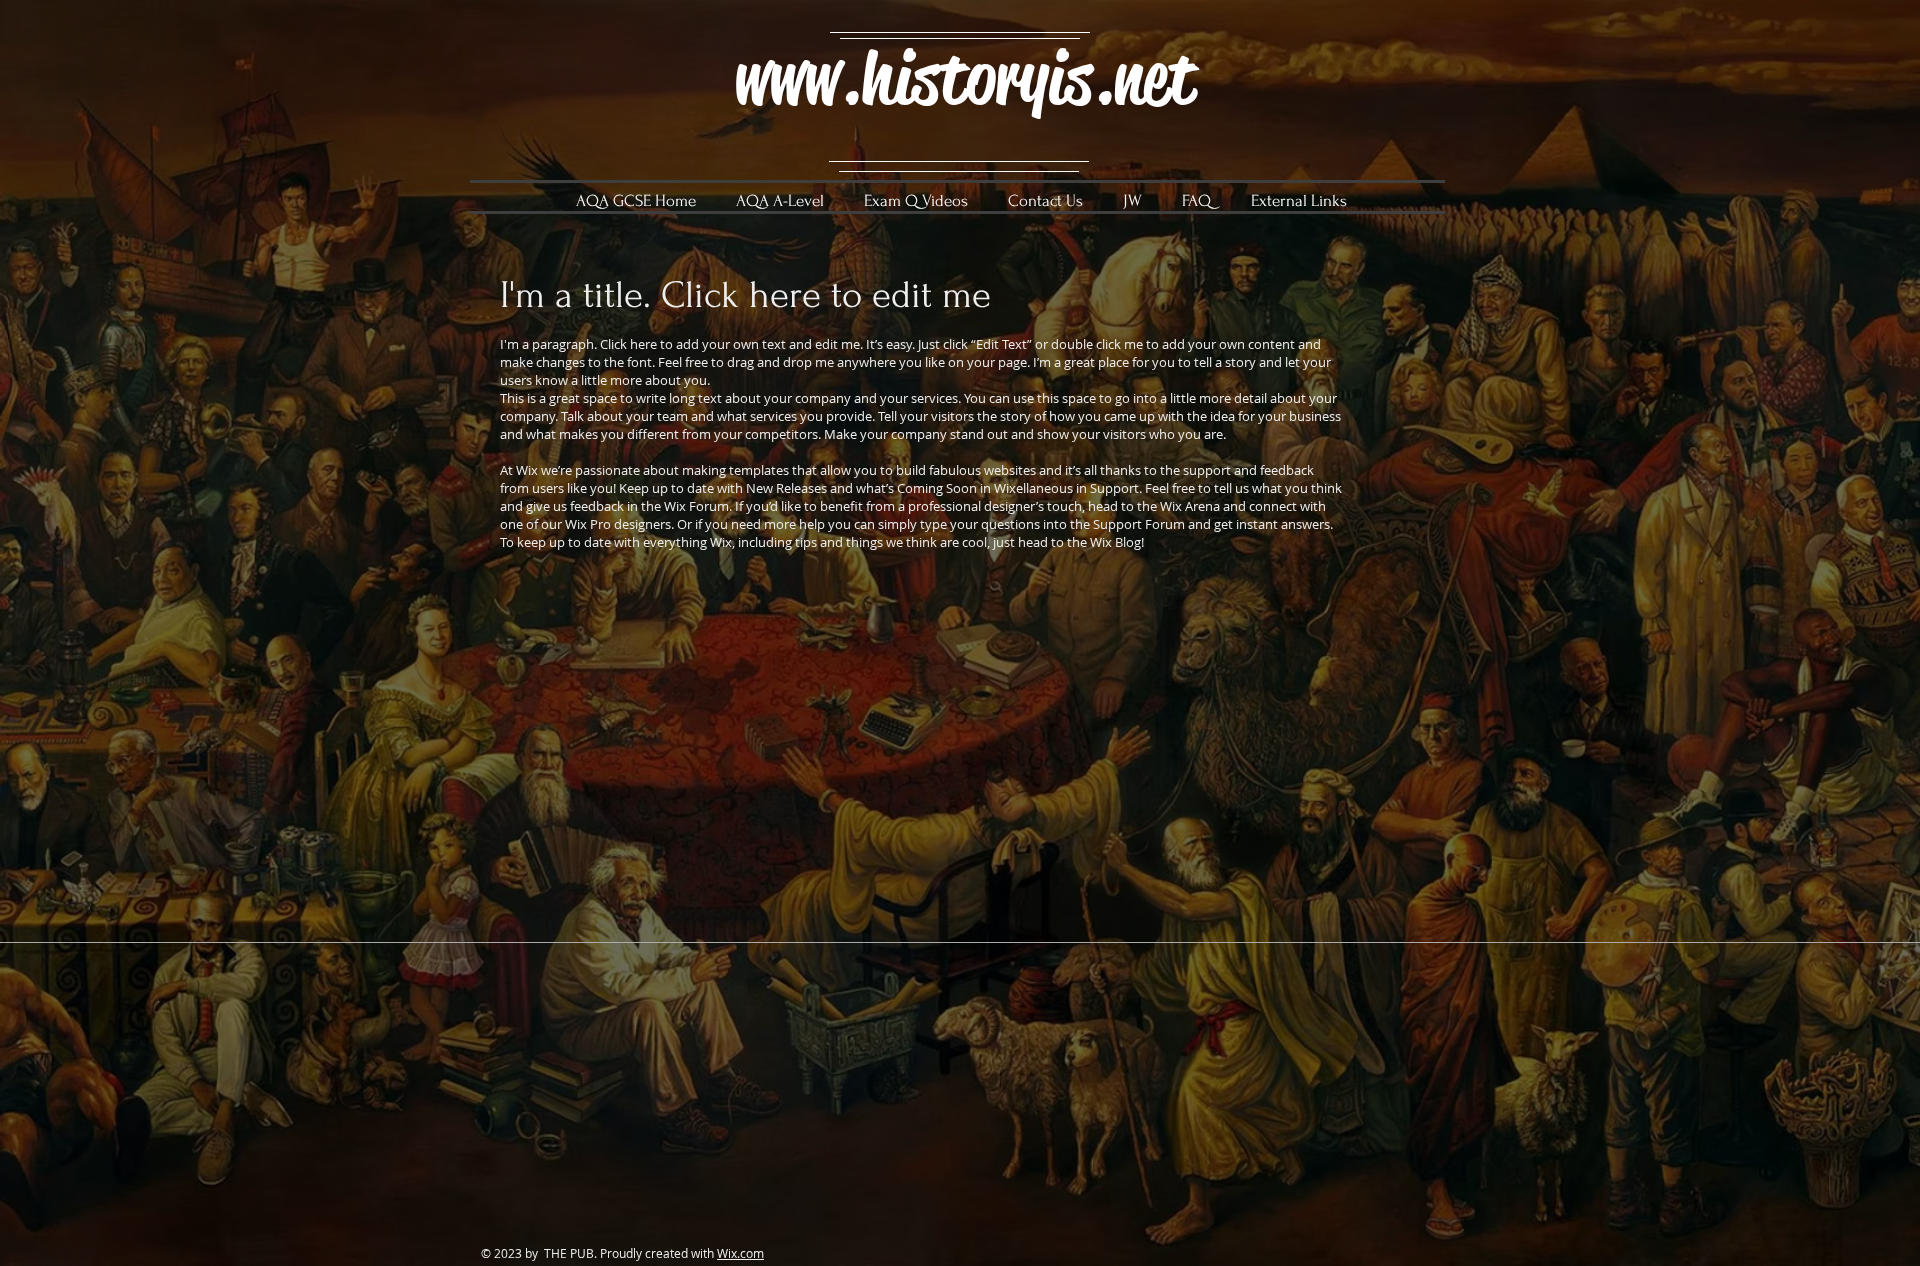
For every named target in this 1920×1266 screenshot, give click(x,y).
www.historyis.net (964, 78)
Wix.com (740, 1253)
